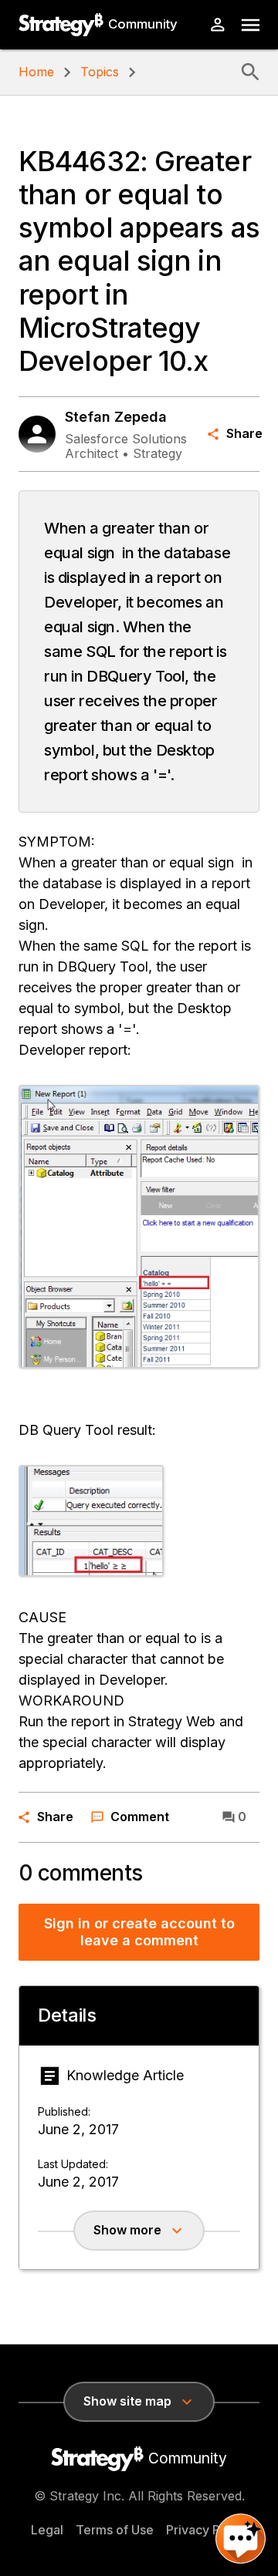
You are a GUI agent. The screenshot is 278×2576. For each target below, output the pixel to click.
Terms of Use (115, 2530)
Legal (47, 2530)
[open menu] (251, 25)
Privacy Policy (207, 2530)
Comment (140, 1817)
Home (36, 72)
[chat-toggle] (241, 2539)
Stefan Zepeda (116, 417)
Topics (100, 72)
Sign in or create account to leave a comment (139, 1932)
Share (243, 433)
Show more (127, 2230)
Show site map (127, 2401)
